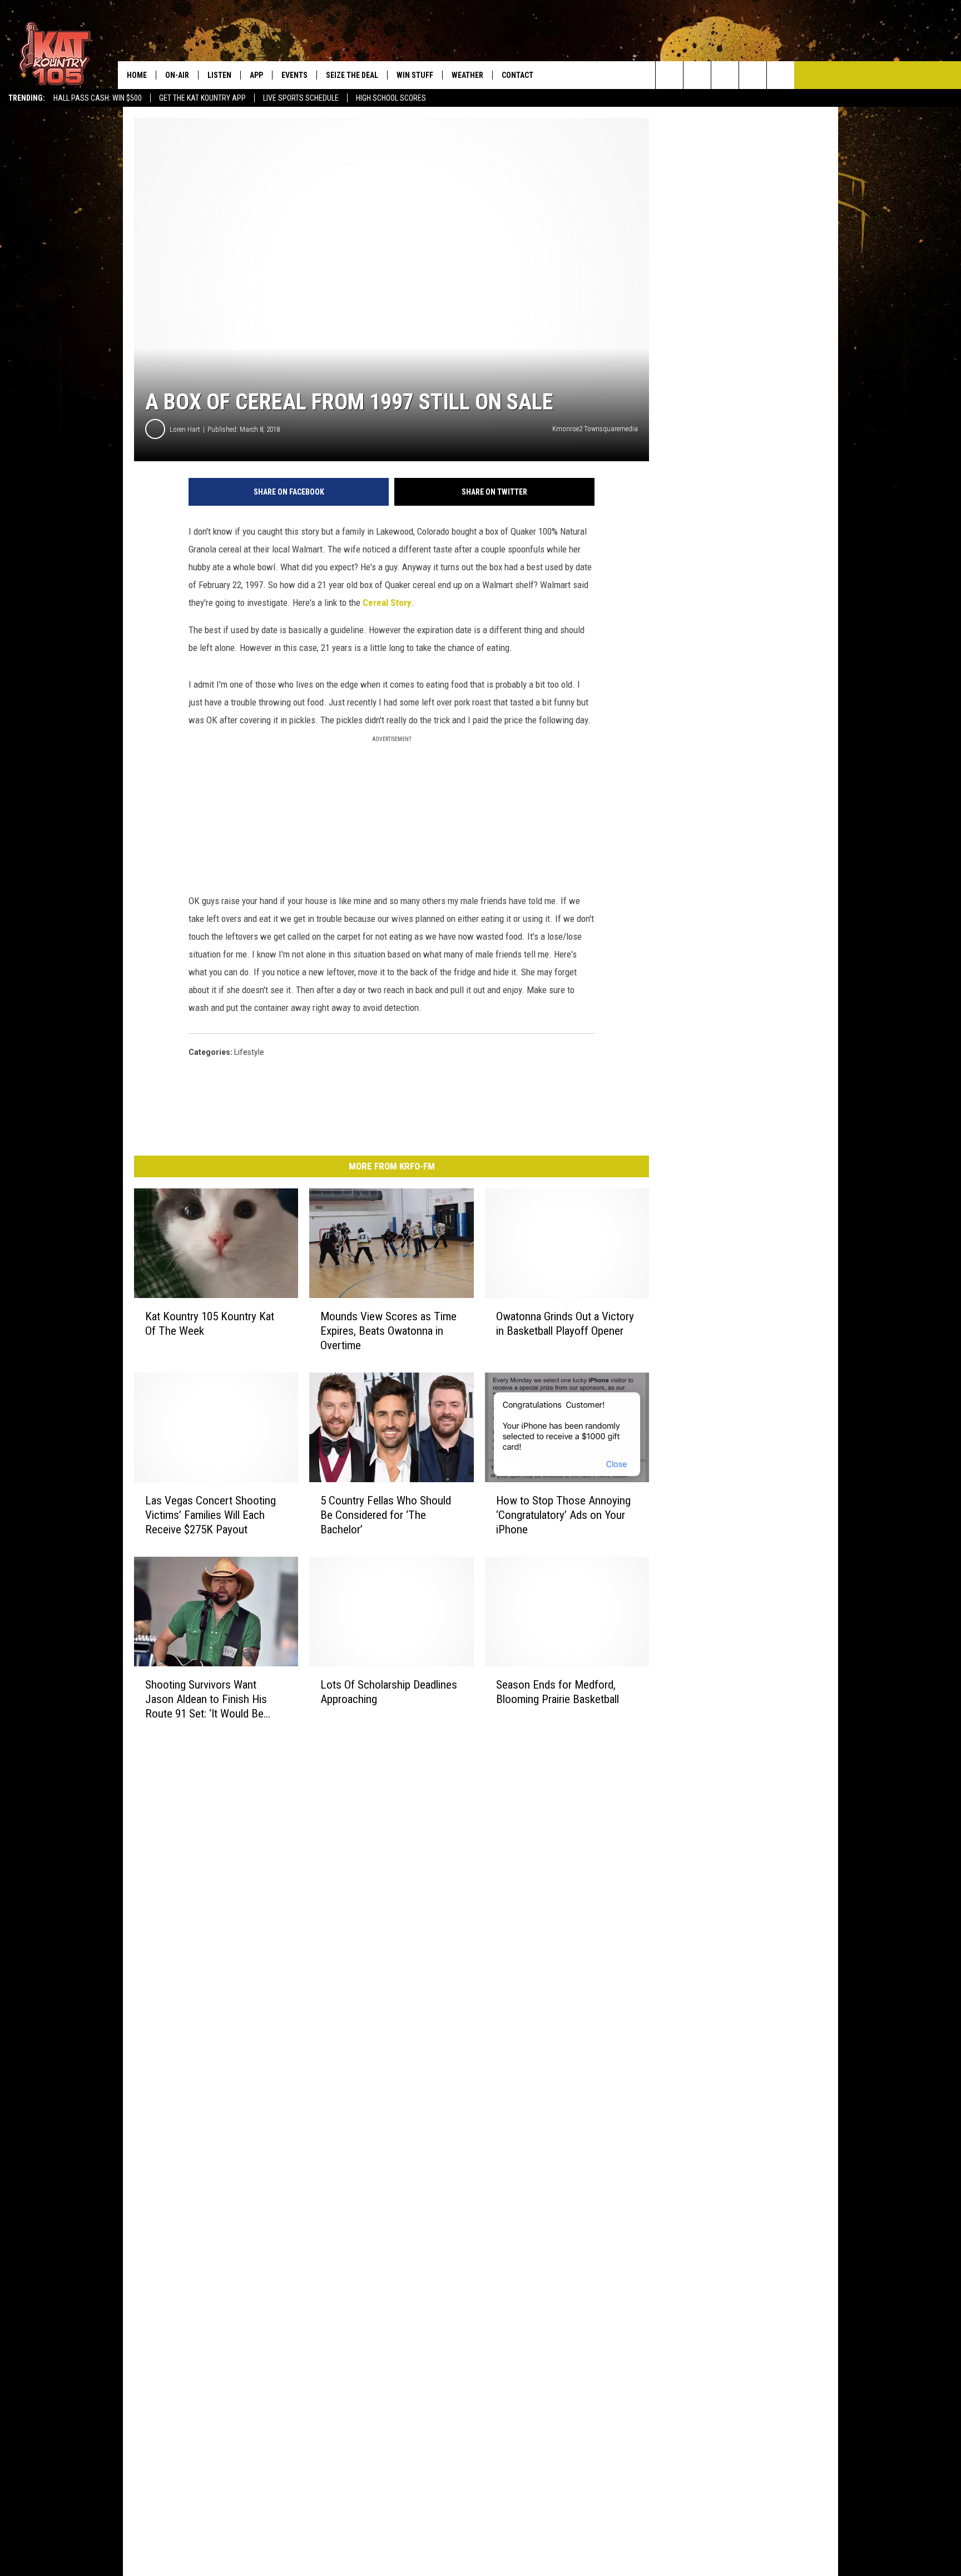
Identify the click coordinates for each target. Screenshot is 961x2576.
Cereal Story (387, 603)
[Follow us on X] (753, 75)
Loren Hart (185, 429)
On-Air (177, 75)
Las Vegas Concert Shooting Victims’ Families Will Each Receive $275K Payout (210, 1515)
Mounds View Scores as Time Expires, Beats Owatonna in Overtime (388, 1331)
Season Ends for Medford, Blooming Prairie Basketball (558, 1691)
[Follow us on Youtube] (781, 75)
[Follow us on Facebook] (725, 75)
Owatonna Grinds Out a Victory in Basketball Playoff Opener (565, 1324)
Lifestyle (249, 1052)
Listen (219, 75)
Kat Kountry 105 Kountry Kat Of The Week (210, 1324)
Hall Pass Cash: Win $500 (98, 98)
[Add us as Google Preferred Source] (697, 75)
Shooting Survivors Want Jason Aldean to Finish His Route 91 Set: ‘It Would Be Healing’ (206, 1699)
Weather (467, 75)
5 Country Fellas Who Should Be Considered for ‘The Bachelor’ (386, 1515)
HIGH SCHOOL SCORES (391, 98)
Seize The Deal (352, 75)
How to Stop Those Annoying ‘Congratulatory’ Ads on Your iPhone (563, 1515)
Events (294, 75)
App (256, 75)
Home (137, 75)
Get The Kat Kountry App (202, 98)
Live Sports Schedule (301, 98)
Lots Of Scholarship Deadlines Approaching (389, 1691)
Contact (517, 75)
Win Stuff (415, 75)
